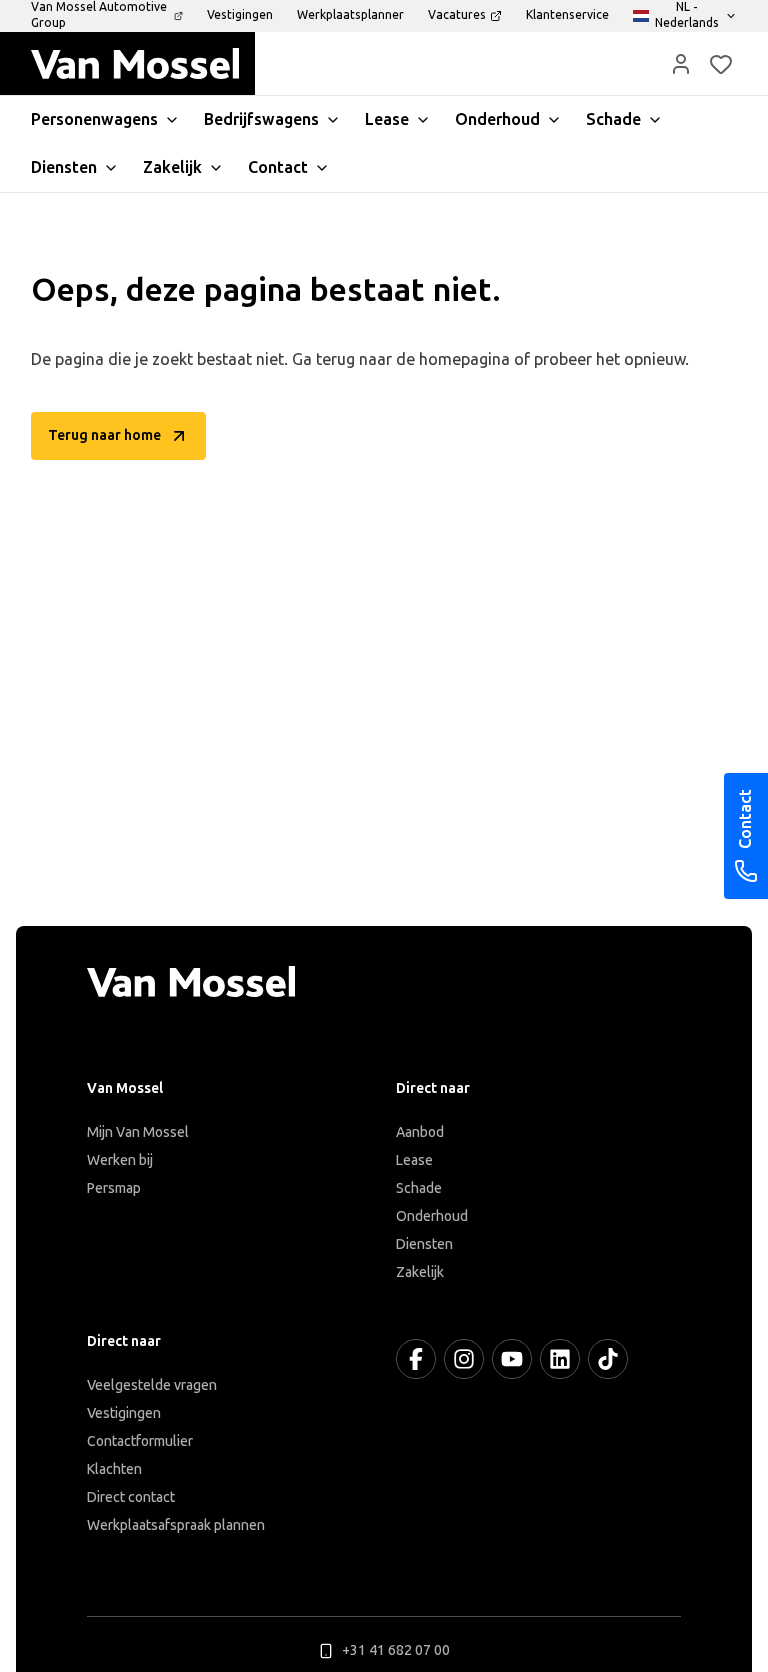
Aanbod (420, 1132)
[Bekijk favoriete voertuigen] (721, 64)
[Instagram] (464, 1359)
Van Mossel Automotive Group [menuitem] (99, 15)
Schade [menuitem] (613, 119)
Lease (414, 1160)
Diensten (424, 1244)
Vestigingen (124, 1413)
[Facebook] (416, 1359)
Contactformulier (140, 1441)
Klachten (114, 1469)
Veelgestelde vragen (152, 1385)
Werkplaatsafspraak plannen (176, 1525)
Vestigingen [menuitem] (240, 15)
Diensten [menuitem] (64, 167)
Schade (419, 1188)
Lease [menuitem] (387, 119)
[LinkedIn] (560, 1359)
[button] (681, 64)
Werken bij (120, 1160)
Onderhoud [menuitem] (497, 119)
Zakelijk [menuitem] (172, 167)
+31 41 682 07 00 (396, 1650)
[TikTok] (608, 1359)
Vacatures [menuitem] (457, 15)
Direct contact (131, 1497)
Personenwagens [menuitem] (94, 119)
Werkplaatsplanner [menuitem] (350, 15)
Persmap (114, 1188)
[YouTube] (512, 1359)
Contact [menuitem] (278, 167)
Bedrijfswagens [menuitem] (261, 119)
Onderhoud (432, 1216)
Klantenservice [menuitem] (567, 15)
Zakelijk (420, 1272)
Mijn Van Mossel (138, 1132)
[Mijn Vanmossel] (681, 64)
